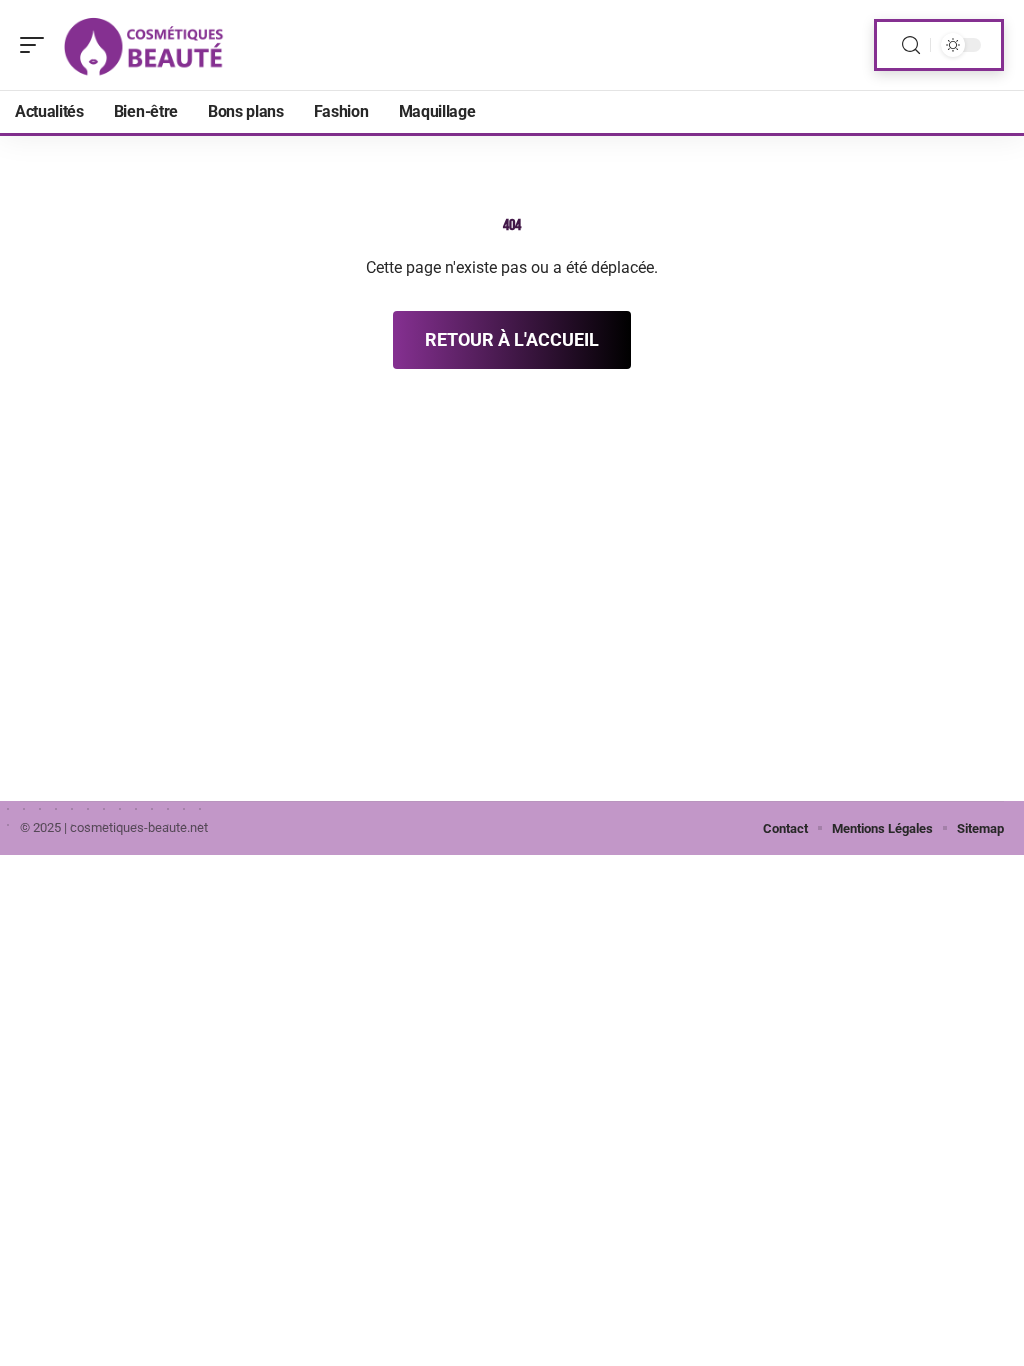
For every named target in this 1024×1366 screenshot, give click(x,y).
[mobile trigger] (37, 45)
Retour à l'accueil (512, 339)
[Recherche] (911, 45)
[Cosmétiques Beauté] (144, 45)
